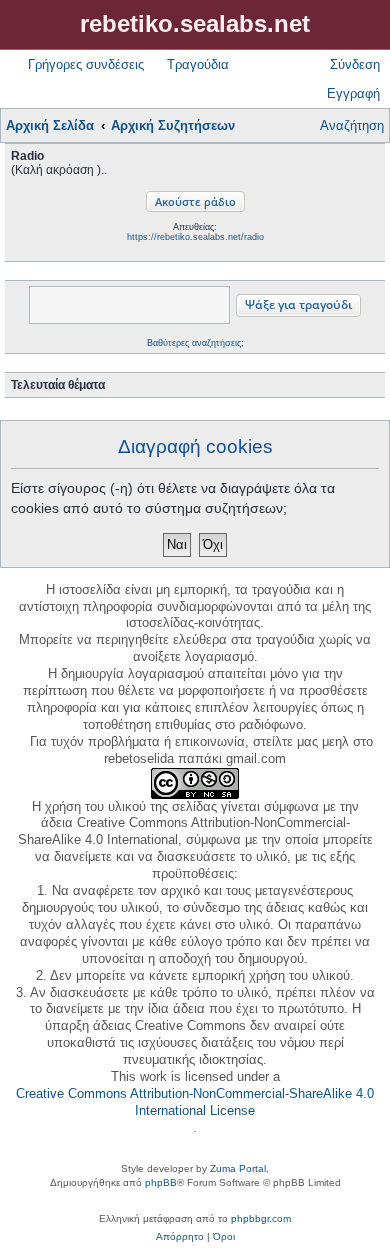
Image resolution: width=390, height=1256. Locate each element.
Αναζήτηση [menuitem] (352, 125)
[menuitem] (180, 1237)
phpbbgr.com (261, 1218)
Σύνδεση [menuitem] (355, 64)
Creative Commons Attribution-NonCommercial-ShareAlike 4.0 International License (195, 1102)
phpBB (161, 1182)
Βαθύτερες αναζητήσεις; (195, 343)
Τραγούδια (198, 64)
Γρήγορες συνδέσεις (86, 64)
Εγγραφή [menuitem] (353, 93)
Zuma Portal (238, 1168)
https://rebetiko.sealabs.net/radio (195, 237)
